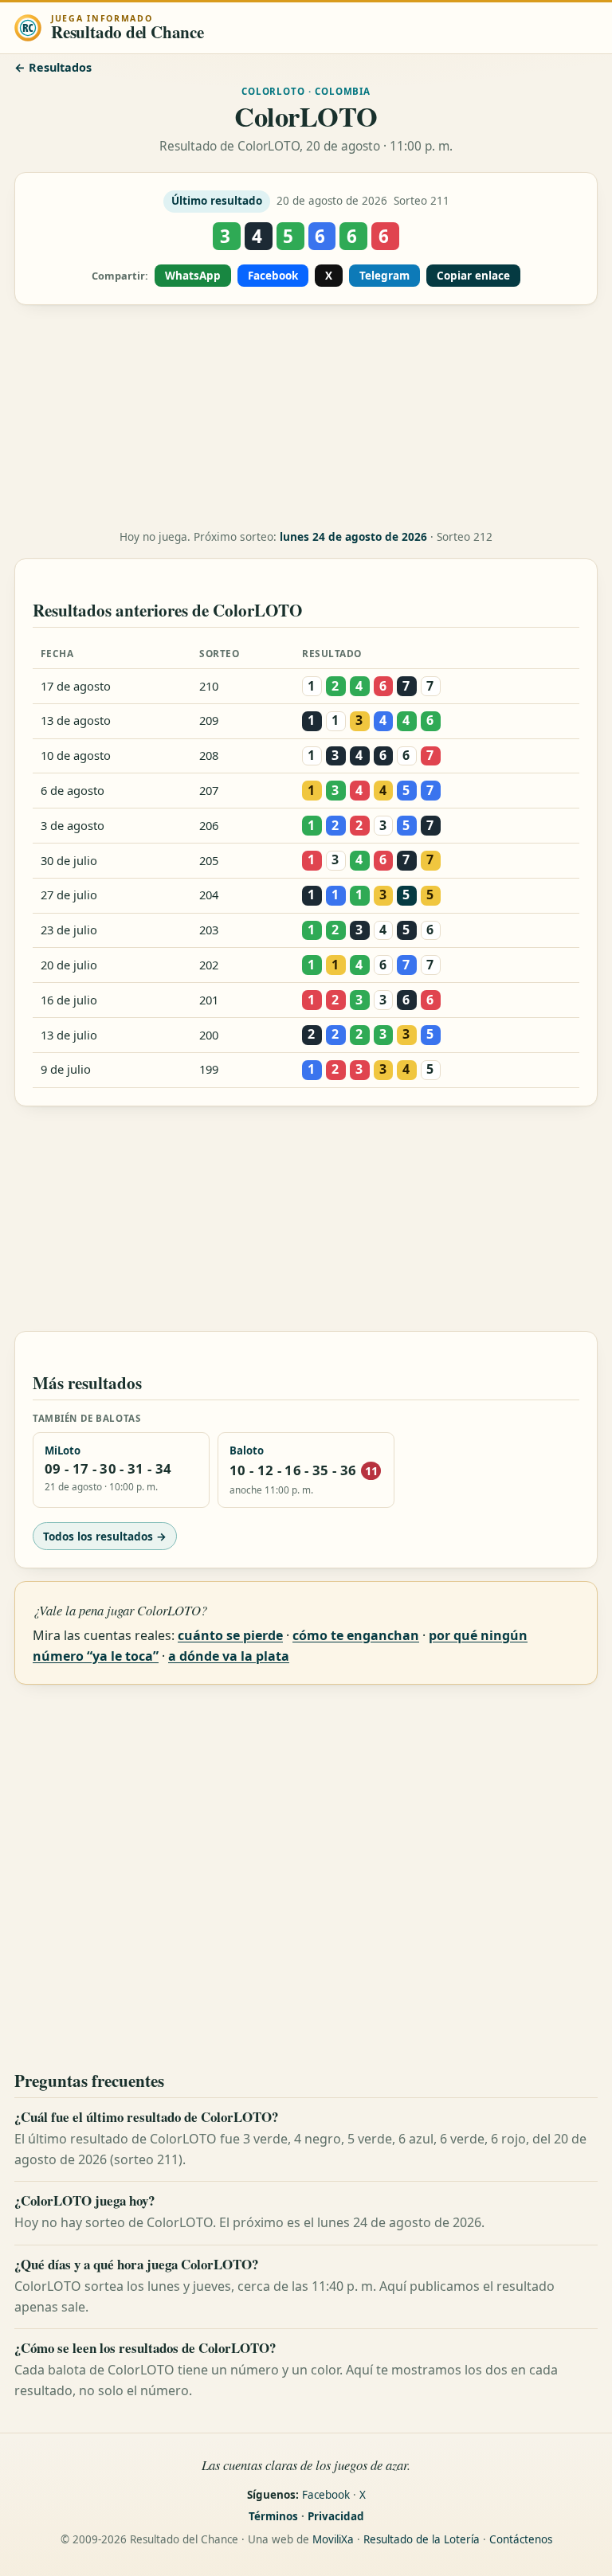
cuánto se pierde (230, 1635)
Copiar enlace (473, 276)
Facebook (273, 276)
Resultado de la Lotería (422, 2539)
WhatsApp (193, 276)
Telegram (384, 276)
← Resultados (53, 67)
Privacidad (336, 2516)
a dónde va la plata (229, 1656)
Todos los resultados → (105, 1536)
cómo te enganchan (356, 1635)
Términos (273, 2516)
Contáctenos (521, 2539)
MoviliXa (333, 2539)
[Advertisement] (306, 417)
